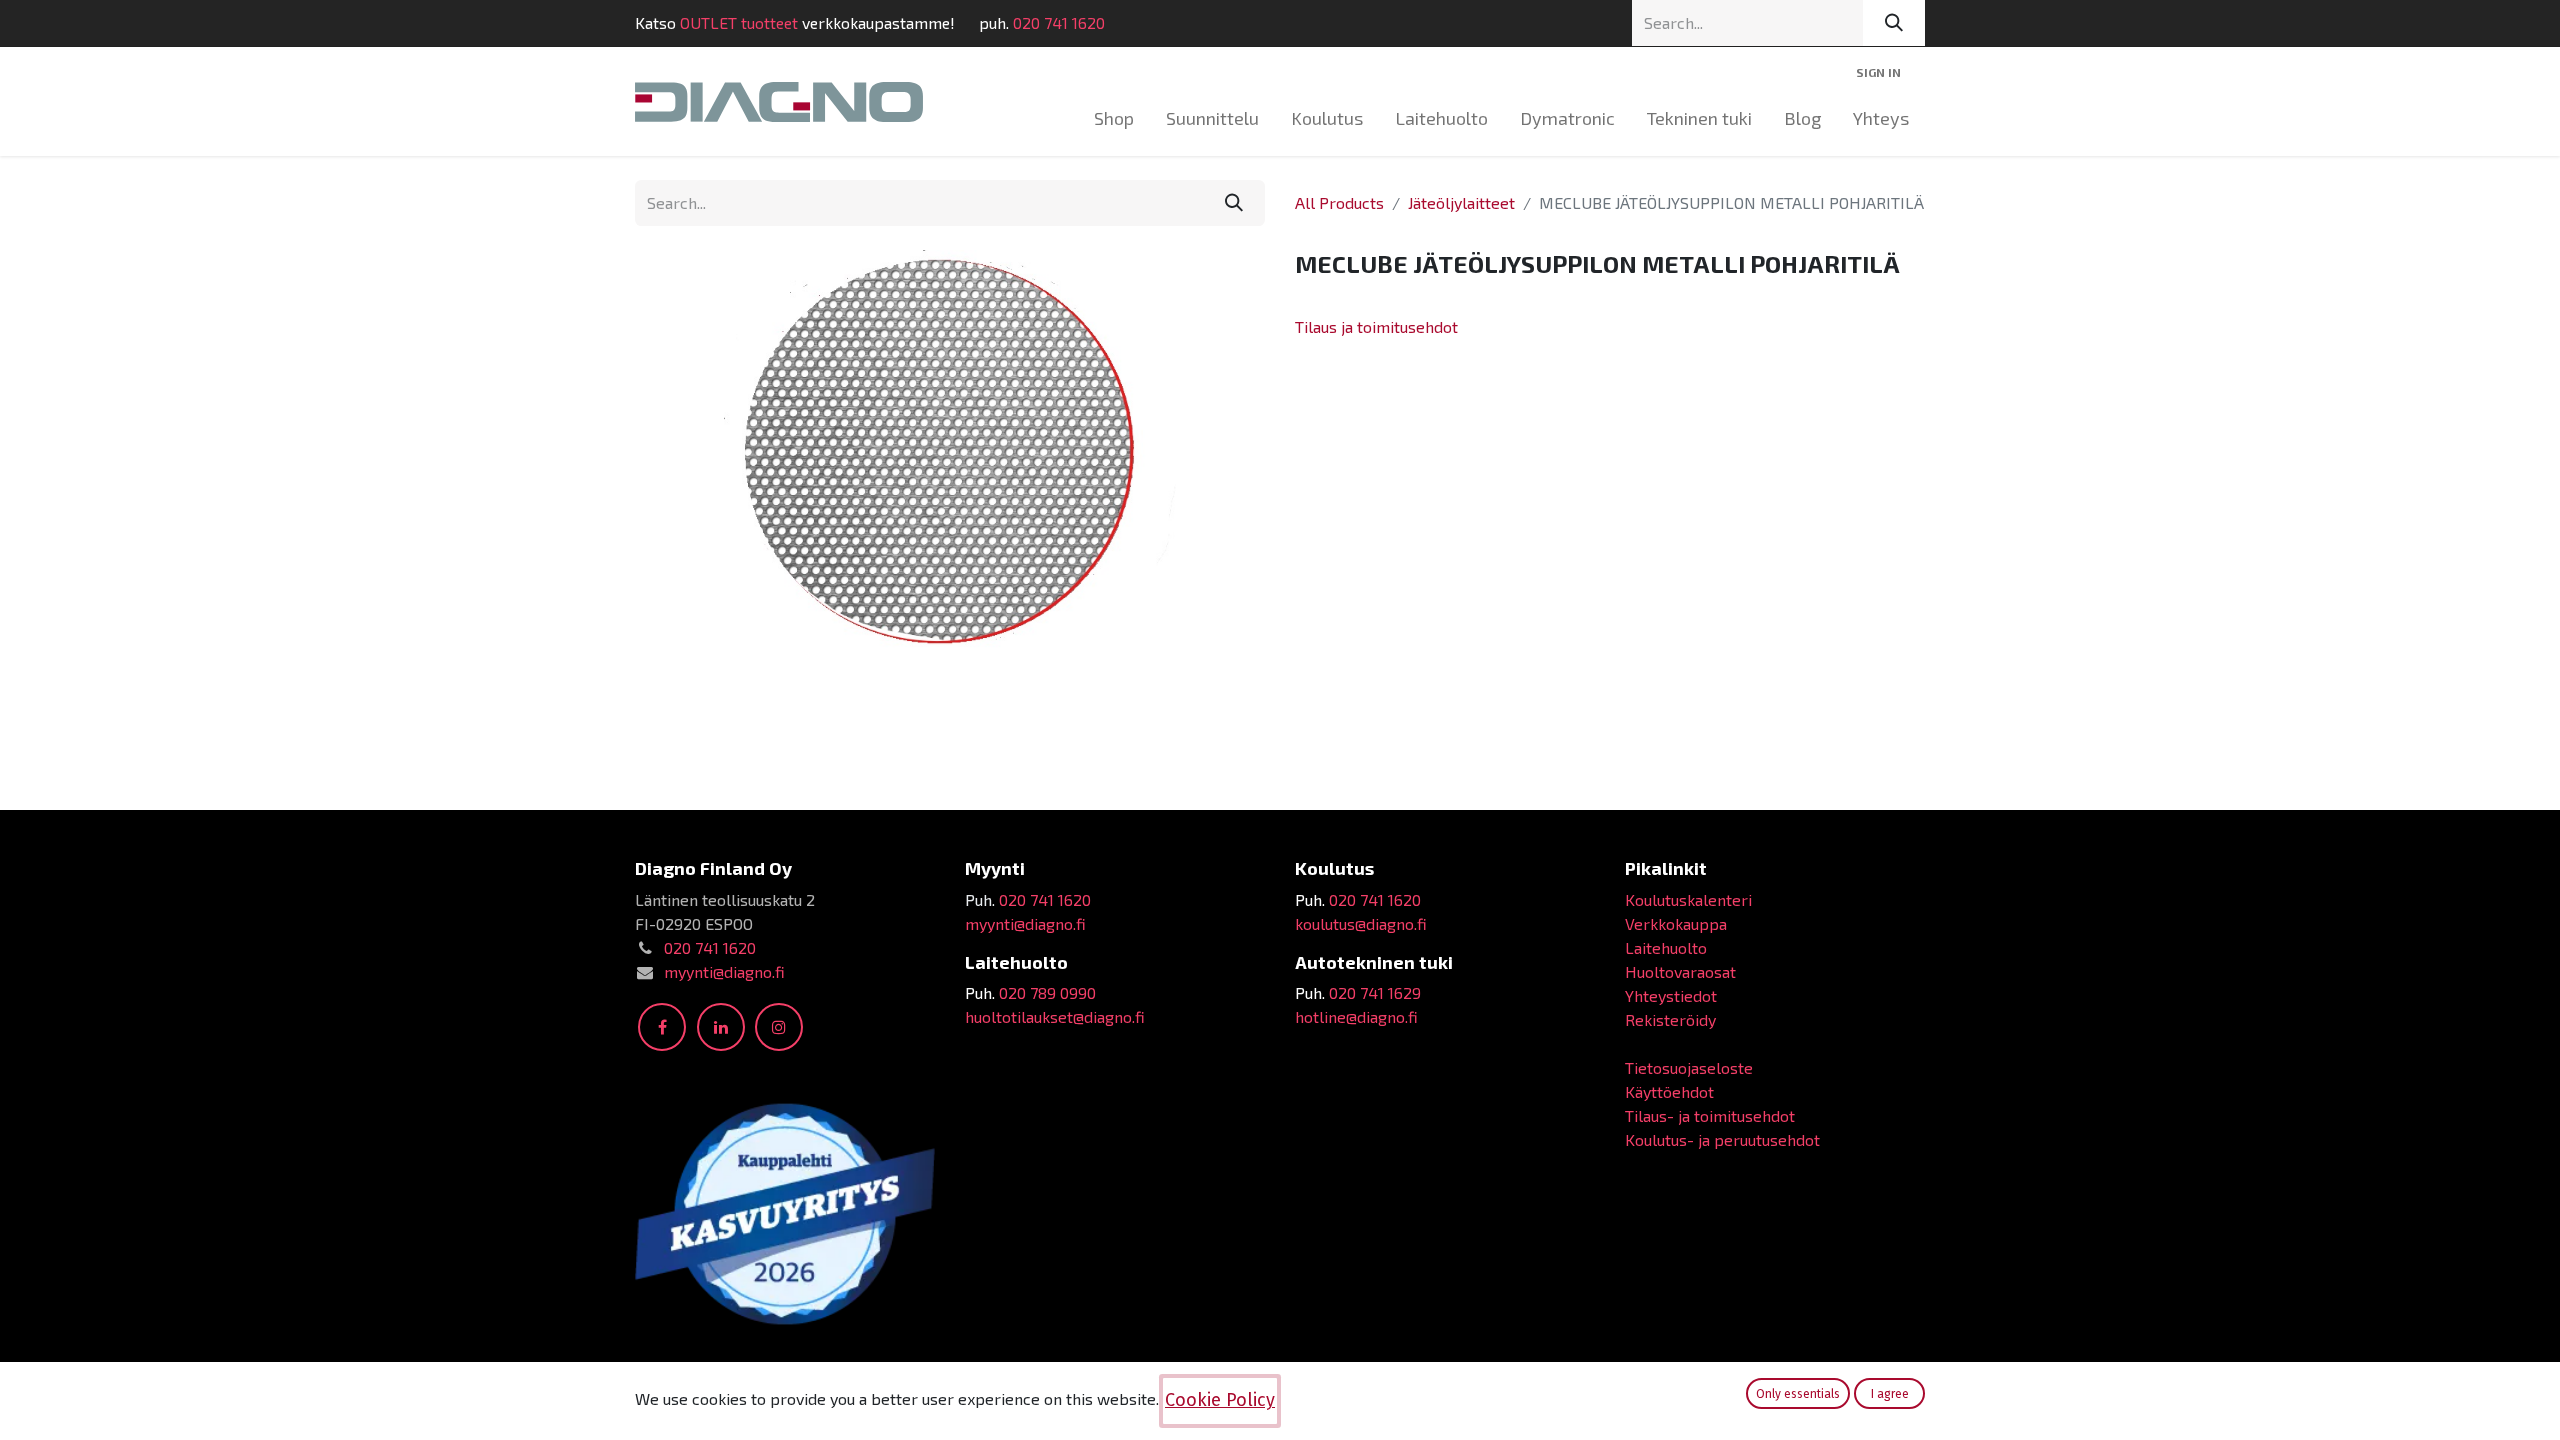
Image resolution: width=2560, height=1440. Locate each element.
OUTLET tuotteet (739, 22)
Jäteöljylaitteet (1461, 202)
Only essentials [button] (1798, 1394)
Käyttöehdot (1669, 1091)
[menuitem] (1114, 118)
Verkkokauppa (1676, 923)
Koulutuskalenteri (1688, 899)
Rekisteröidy (1670, 1019)
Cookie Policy (1220, 1400)
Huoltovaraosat (1680, 971)
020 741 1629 (1375, 992)
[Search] (1894, 23)
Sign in (1878, 72)
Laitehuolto (1666, 947)
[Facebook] (662, 1027)
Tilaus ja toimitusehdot (1376, 326)
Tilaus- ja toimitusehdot (1710, 1115)
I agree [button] (1890, 1394)
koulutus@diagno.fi (1361, 923)
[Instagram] (779, 1027)
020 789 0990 (1047, 992)
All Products (1339, 202)
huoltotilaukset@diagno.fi (1055, 1016)
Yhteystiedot (1671, 995)
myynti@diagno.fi (724, 971)
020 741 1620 (1059, 22)
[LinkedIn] (721, 1027)
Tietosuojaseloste (1689, 1067)
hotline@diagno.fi (1356, 1016)
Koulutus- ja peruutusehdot (1722, 1139)
